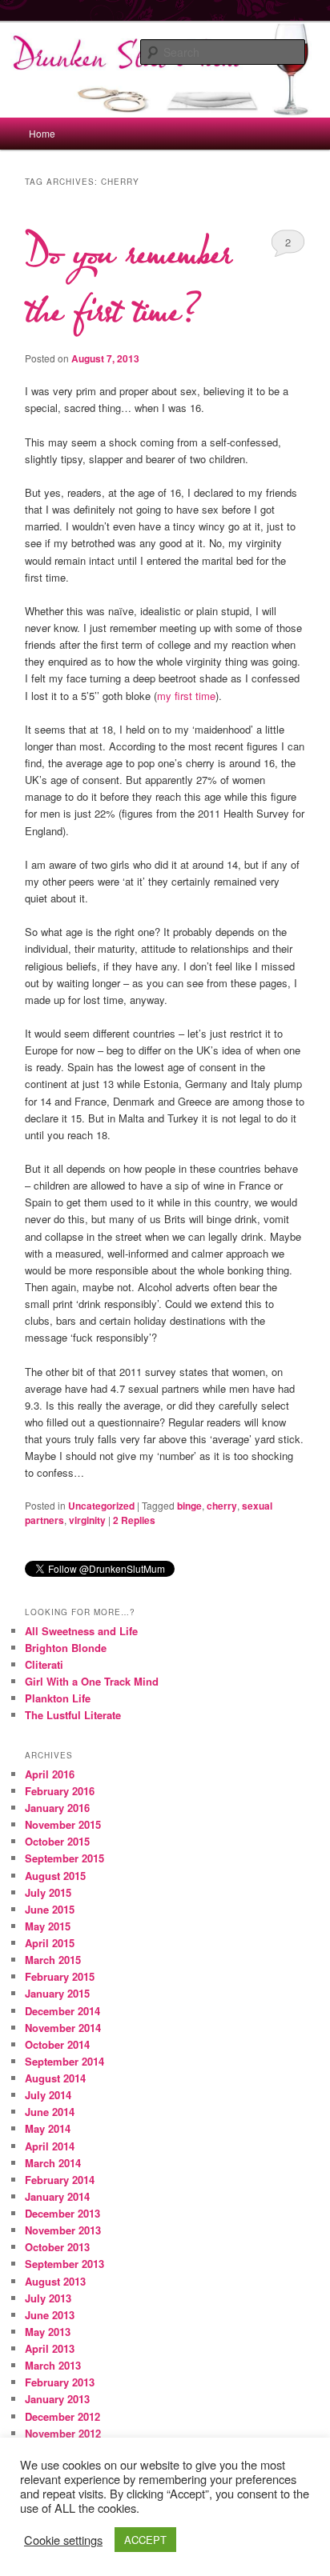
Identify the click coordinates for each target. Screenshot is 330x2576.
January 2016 (57, 1808)
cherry (222, 1506)
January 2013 (57, 2399)
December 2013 (62, 2213)
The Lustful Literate (73, 1715)
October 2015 (57, 1841)
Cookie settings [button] (63, 2540)
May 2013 (48, 2332)
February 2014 (60, 2180)
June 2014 (50, 2112)
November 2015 (63, 1824)
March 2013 (53, 2365)
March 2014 (53, 2163)
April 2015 (50, 1943)
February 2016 (60, 1791)
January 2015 (57, 1993)
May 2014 (48, 2128)
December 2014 (62, 2011)
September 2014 (64, 2061)
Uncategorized (101, 1506)
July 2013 (48, 2298)
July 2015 (48, 1892)
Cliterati (44, 1664)
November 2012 (63, 2433)
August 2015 (55, 1876)
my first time (186, 696)
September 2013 (64, 2264)
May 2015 (48, 1926)
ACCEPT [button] (145, 2540)
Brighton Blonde (66, 1648)
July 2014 (48, 2095)
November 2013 (63, 2230)
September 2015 (64, 1858)
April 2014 (50, 2146)
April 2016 (50, 1774)
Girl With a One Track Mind (92, 1681)
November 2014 (63, 2028)
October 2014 (57, 2044)
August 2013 (55, 2281)
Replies (134, 1520)
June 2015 (50, 1909)
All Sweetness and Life (81, 1631)
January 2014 (57, 2196)
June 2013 (50, 2315)
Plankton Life (58, 1698)
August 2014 (55, 2078)
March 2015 (53, 1960)
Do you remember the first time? (128, 282)
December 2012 (62, 2416)
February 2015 (60, 1976)
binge (189, 1506)
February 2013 (60, 2382)
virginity (87, 1520)
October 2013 (57, 2247)
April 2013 (50, 2348)
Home (42, 133)
